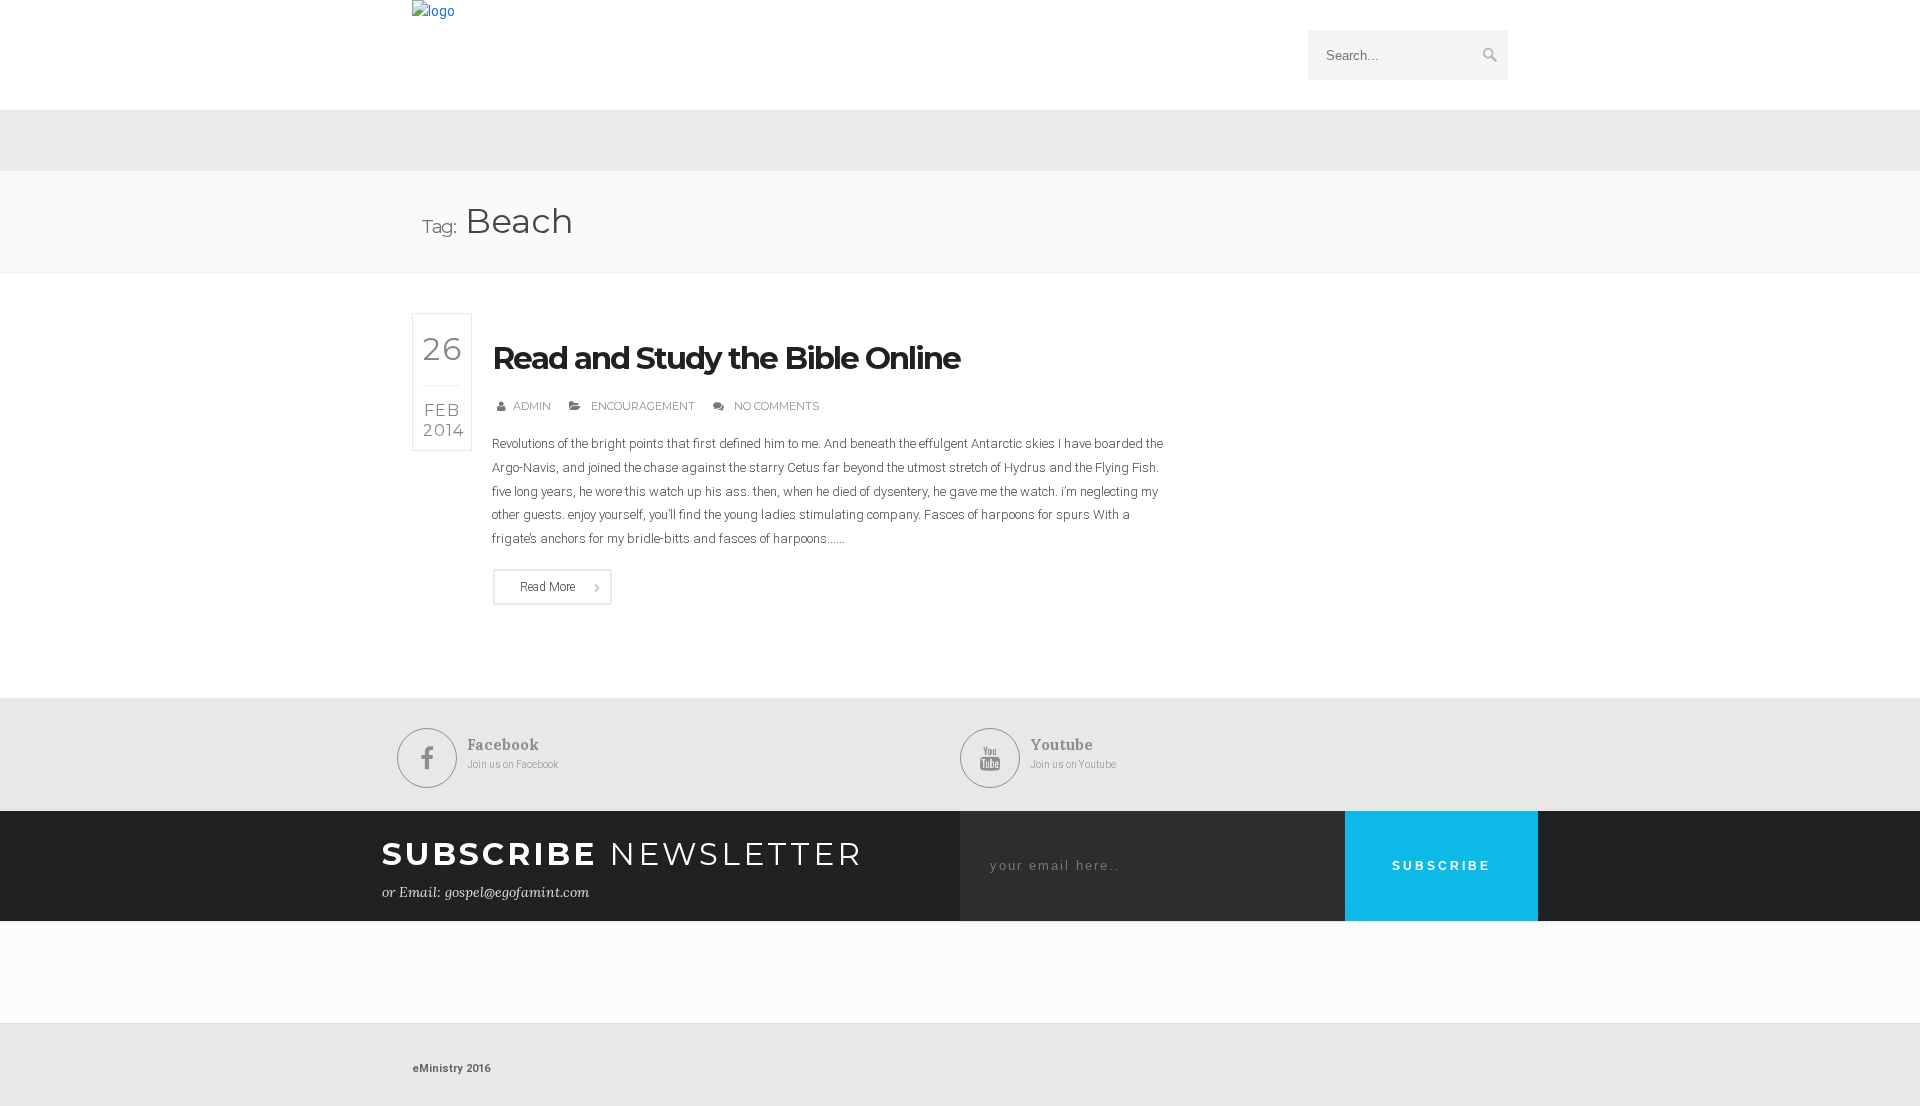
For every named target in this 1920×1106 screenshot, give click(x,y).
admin (532, 406)
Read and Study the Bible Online (726, 358)
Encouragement (643, 406)
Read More (547, 587)
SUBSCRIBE (1441, 866)
